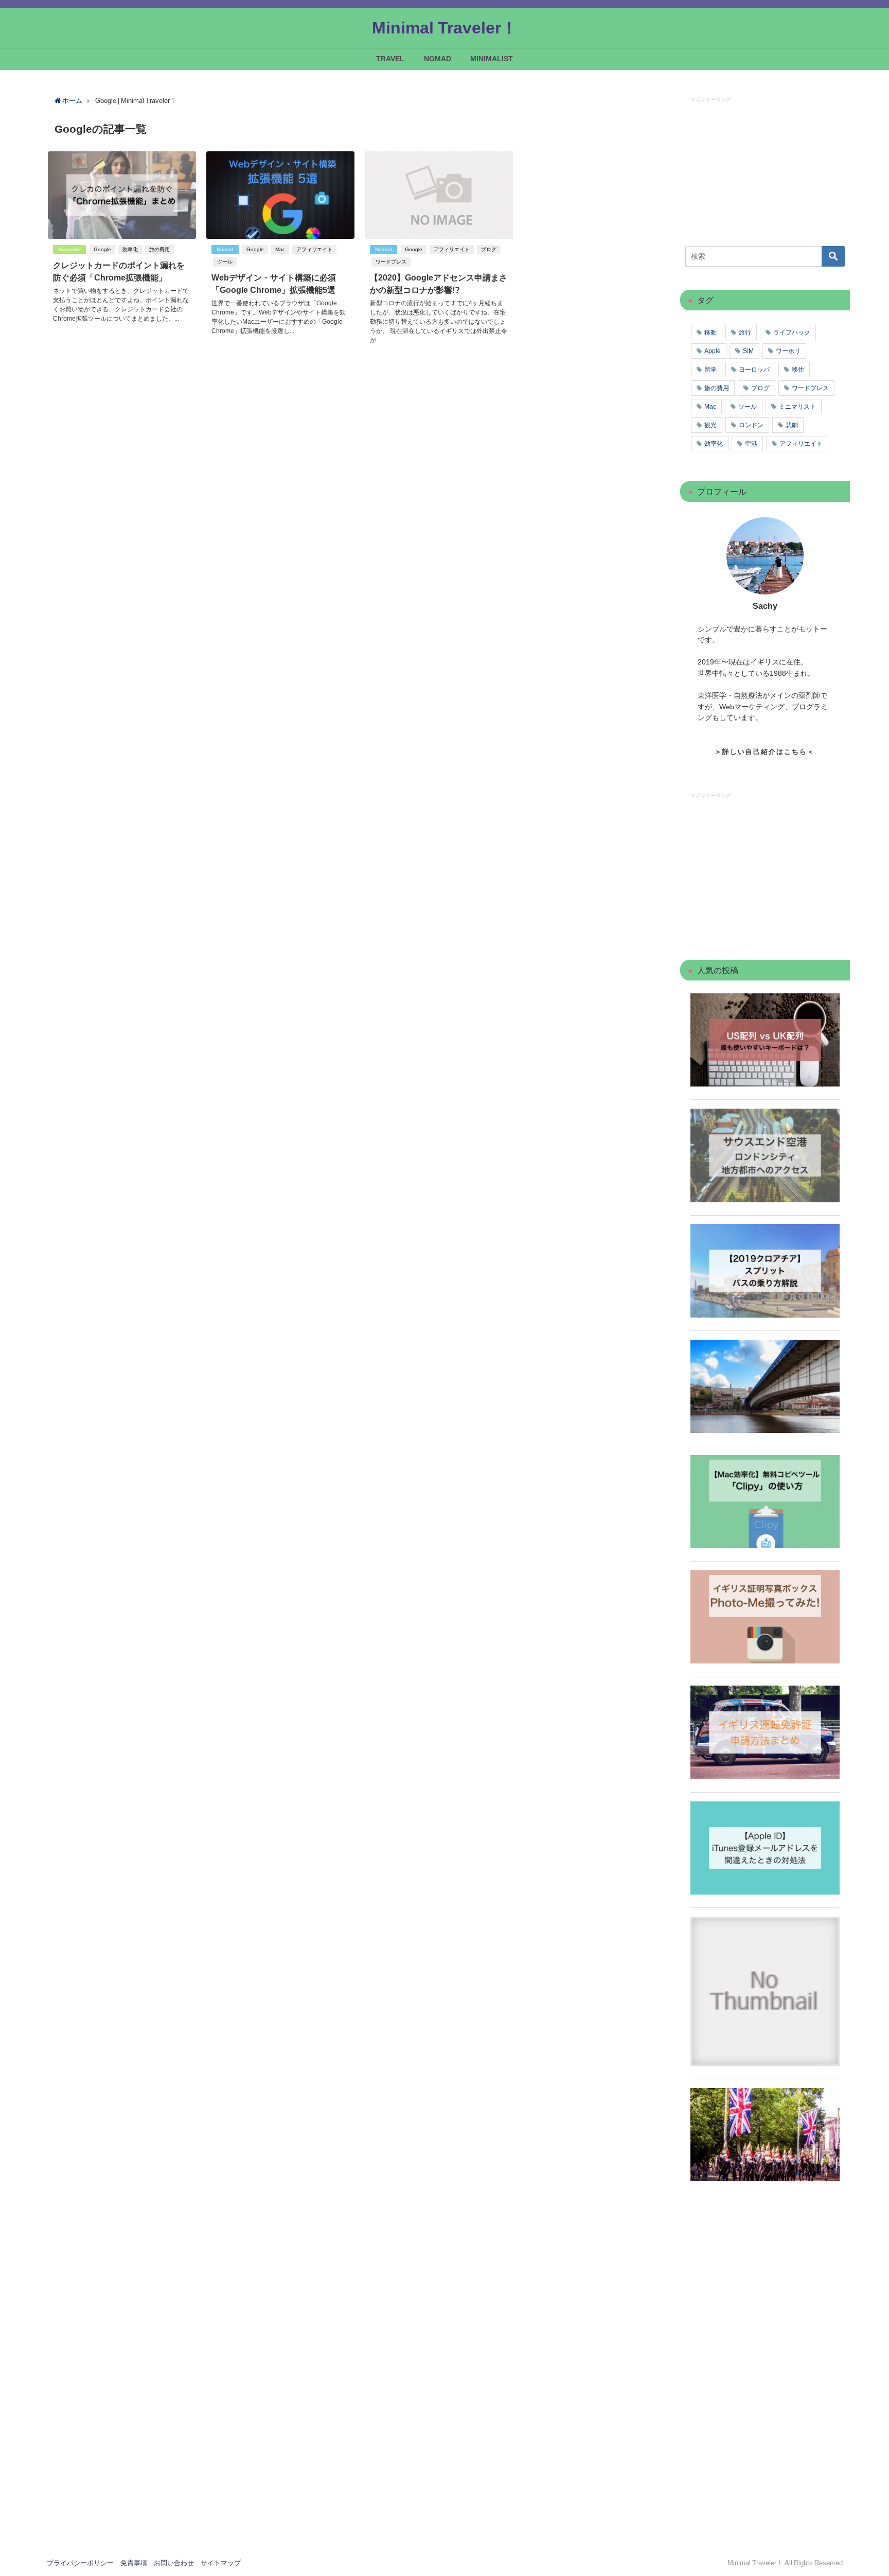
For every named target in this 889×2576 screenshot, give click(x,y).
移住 (798, 370)
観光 (710, 425)
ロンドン (751, 425)
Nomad (225, 249)
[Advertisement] (768, 168)
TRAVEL (390, 59)
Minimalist (69, 249)
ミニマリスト (797, 407)
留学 (710, 370)
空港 (751, 444)
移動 (710, 332)
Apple (713, 351)
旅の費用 (159, 249)
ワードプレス (391, 262)
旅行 (745, 332)
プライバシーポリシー (80, 2563)
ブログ (489, 249)
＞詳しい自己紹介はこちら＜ (765, 752)
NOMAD (438, 59)
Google (102, 249)
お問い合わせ (174, 2563)
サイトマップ (221, 2563)
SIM (748, 351)
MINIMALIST (492, 59)
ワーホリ (788, 351)
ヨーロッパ (754, 370)
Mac (280, 249)
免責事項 (134, 2563)
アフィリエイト (314, 249)
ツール (225, 262)
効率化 (130, 249)
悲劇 (792, 425)
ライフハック (792, 332)
